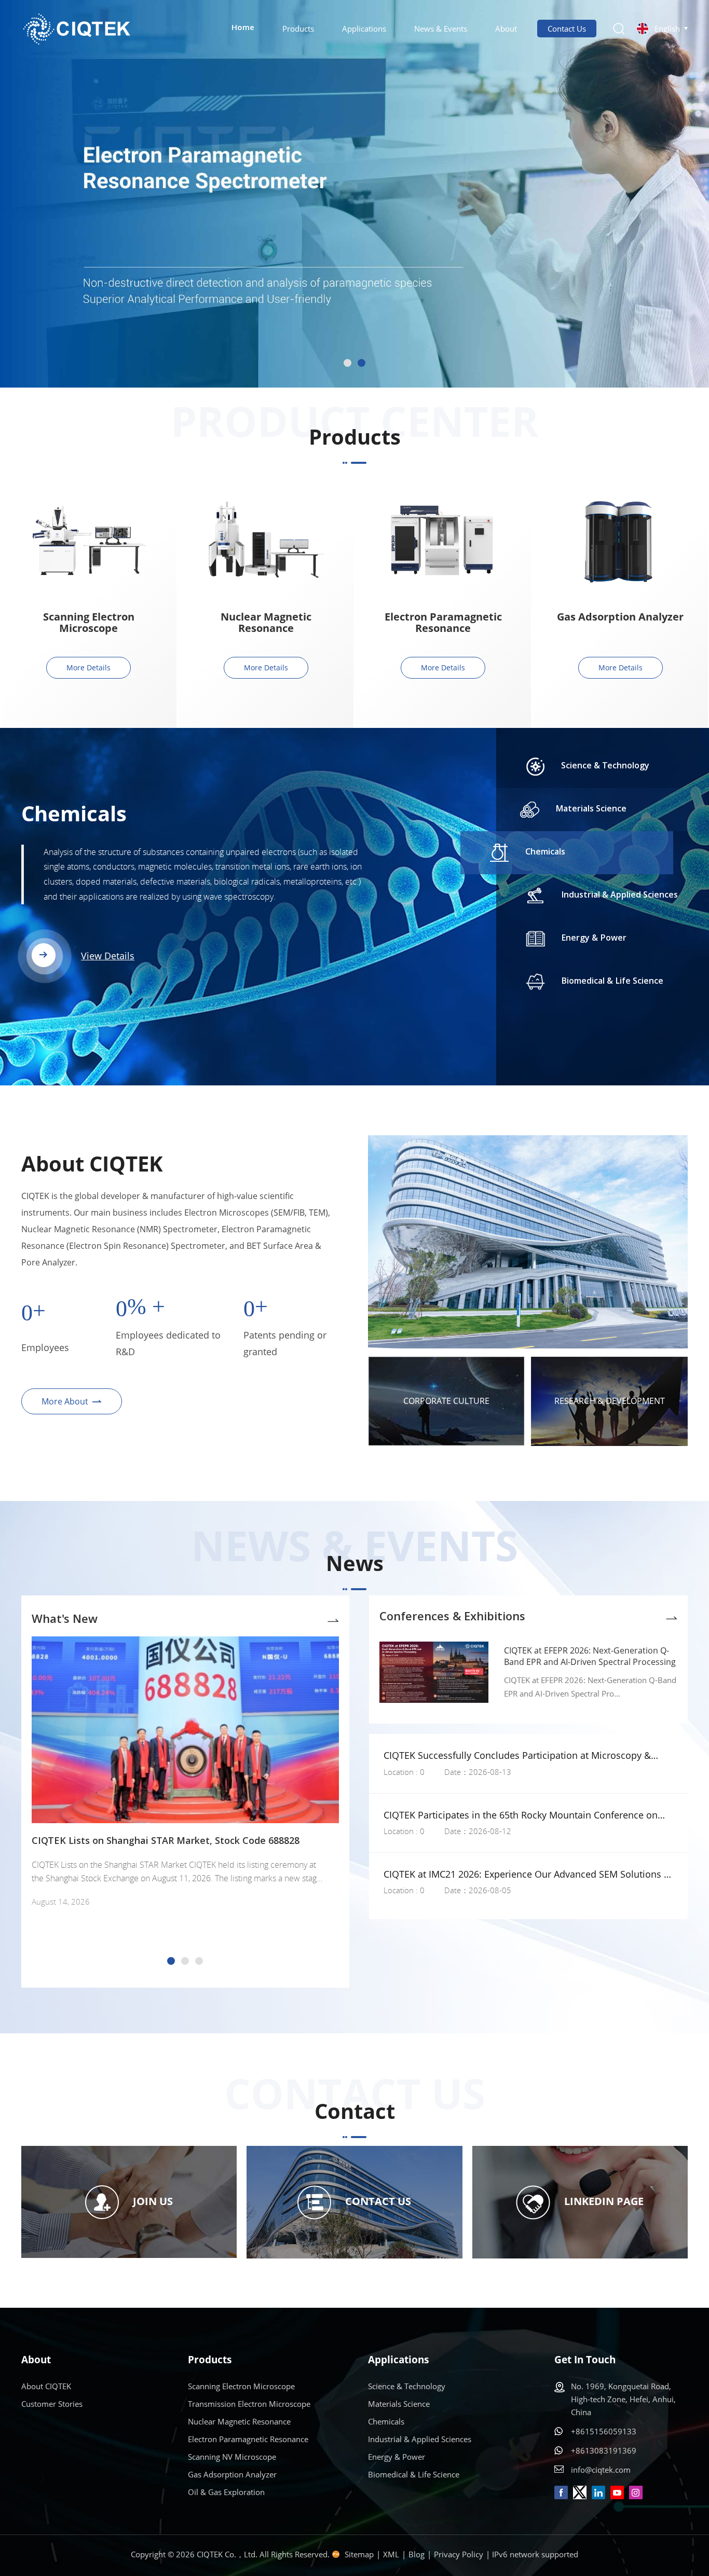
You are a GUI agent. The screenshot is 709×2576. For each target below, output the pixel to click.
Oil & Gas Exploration (226, 2492)
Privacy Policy (459, 2554)
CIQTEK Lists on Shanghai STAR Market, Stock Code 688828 (166, 1841)
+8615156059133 (604, 2431)
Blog (417, 2554)
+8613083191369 (604, 2450)
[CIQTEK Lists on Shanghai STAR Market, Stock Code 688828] (185, 1730)
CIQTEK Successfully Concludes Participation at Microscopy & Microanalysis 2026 (517, 1755)
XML (391, 2554)
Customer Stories (52, 2404)
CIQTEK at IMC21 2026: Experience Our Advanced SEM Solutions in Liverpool (528, 1874)
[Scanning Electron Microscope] (89, 541)
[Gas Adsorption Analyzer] (620, 541)
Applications (364, 29)
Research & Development (610, 1401)
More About (65, 1401)
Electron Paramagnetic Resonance (443, 623)
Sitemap (359, 2554)
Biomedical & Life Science (414, 2474)
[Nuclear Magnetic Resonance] (266, 541)
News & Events (441, 29)
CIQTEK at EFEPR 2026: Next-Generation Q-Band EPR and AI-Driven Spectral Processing (590, 1656)
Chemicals (386, 2421)
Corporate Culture (446, 1401)
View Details (108, 926)
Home (243, 28)
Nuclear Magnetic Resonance (266, 623)
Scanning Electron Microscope (89, 623)
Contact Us (567, 29)
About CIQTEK (46, 2386)
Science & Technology (407, 2386)
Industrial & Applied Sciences (170, 814)
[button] (347, 363)
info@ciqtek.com (601, 2470)
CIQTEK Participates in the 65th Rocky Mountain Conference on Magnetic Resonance (521, 1815)
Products (298, 29)
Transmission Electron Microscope (249, 2404)
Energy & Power (397, 2457)
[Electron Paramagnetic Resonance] (443, 541)
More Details (88, 667)
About (506, 29)
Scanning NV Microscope (232, 2457)
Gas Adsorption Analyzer (620, 617)
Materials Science (399, 2404)
